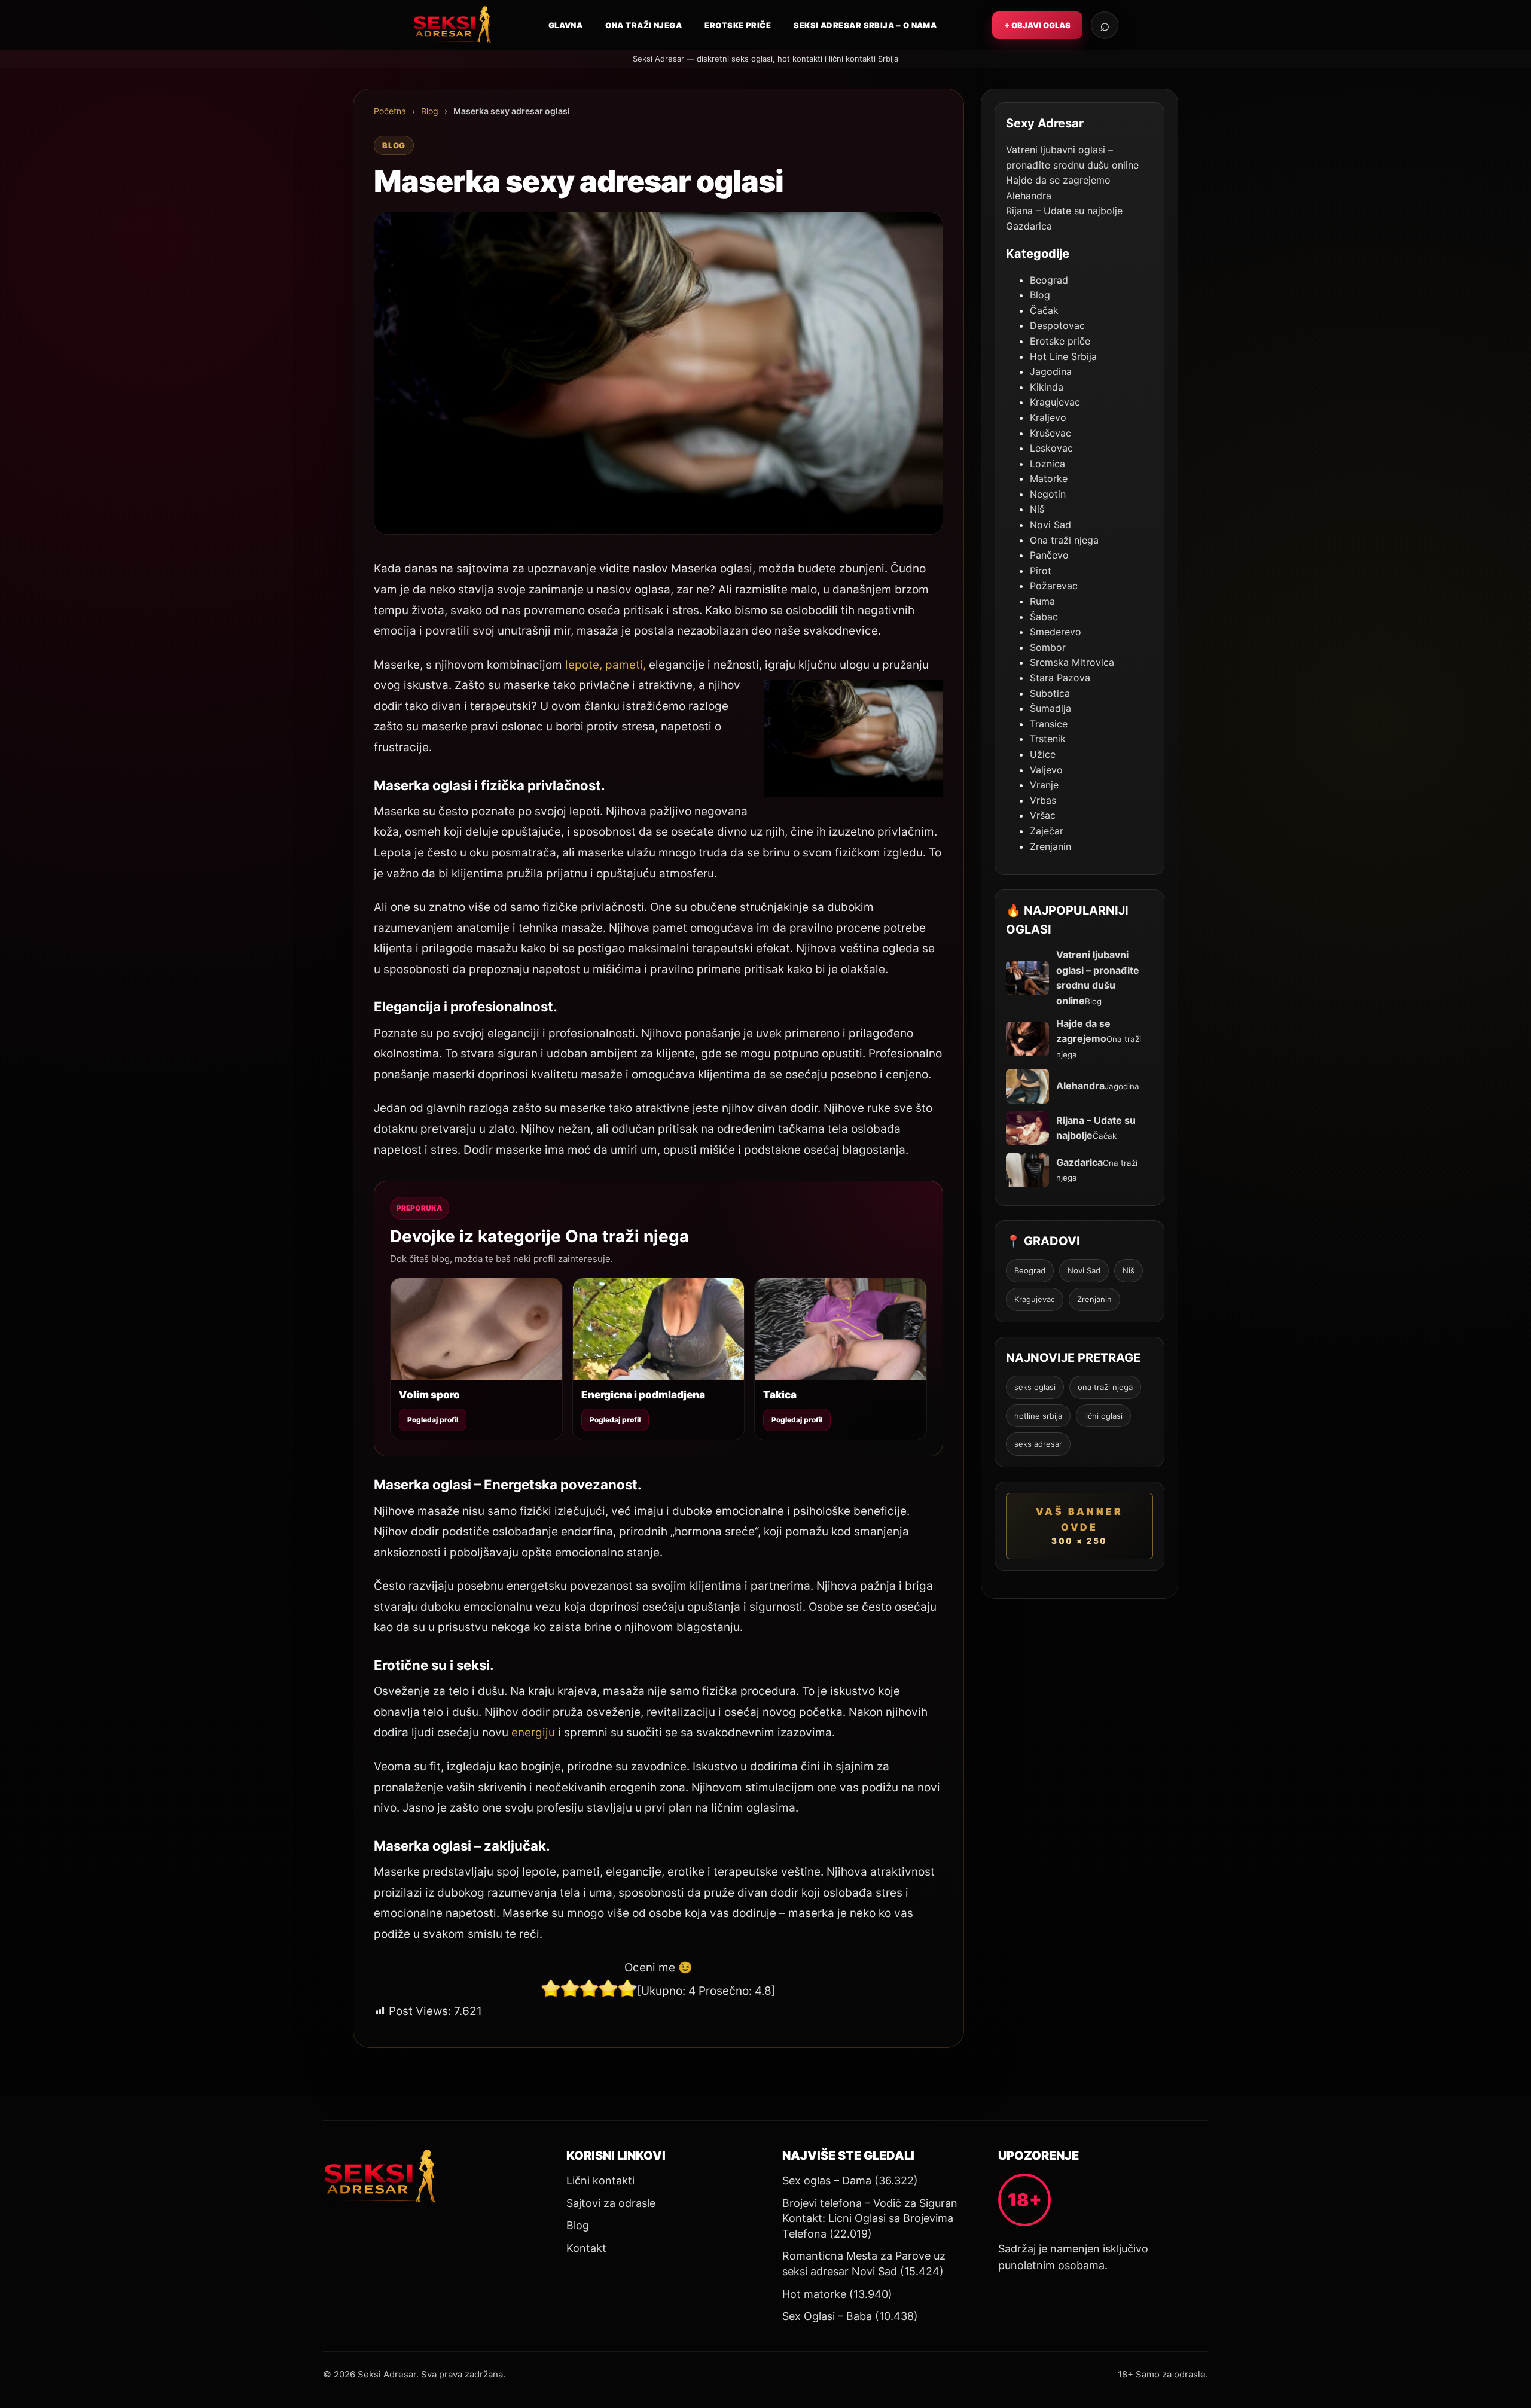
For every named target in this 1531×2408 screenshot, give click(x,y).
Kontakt (586, 2248)
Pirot (1041, 571)
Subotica (1050, 693)
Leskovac (1051, 448)
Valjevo (1046, 770)
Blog (430, 111)
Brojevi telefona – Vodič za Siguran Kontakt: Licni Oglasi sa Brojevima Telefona (870, 2218)
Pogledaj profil (433, 1420)
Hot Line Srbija (1063, 356)
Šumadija (1050, 708)
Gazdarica (1029, 226)
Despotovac (1057, 325)
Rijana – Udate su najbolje (1064, 211)
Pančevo (1049, 555)
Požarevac (1054, 586)
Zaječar (1047, 831)
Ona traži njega (643, 25)
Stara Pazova (1060, 678)
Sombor (1048, 647)
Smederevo (1056, 632)
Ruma (1042, 601)
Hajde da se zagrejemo (1058, 180)
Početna (390, 111)
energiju (533, 1732)
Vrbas (1043, 800)
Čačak (1044, 310)
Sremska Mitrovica (1072, 662)
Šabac (1044, 617)
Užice (1043, 754)
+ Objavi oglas (1037, 25)
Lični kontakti (600, 2180)
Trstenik (1048, 739)
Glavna (566, 25)
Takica (780, 1395)
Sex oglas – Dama (827, 2180)
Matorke (1049, 478)
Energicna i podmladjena (643, 1395)
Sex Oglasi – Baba (827, 2316)
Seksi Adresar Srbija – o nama (865, 25)
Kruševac (1050, 433)
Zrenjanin (1050, 846)
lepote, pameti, (606, 665)
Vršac (1043, 815)
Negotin (1048, 494)
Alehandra (1029, 196)
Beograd (1049, 280)
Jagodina (1051, 371)
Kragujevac (1055, 402)
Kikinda (1047, 387)
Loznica (1047, 464)
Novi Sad (1050, 525)
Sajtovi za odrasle (611, 2203)
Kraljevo (1048, 417)
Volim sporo (429, 1395)
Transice (1049, 724)
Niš (1037, 509)
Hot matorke (814, 2294)
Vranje (1044, 785)
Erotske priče (738, 25)
